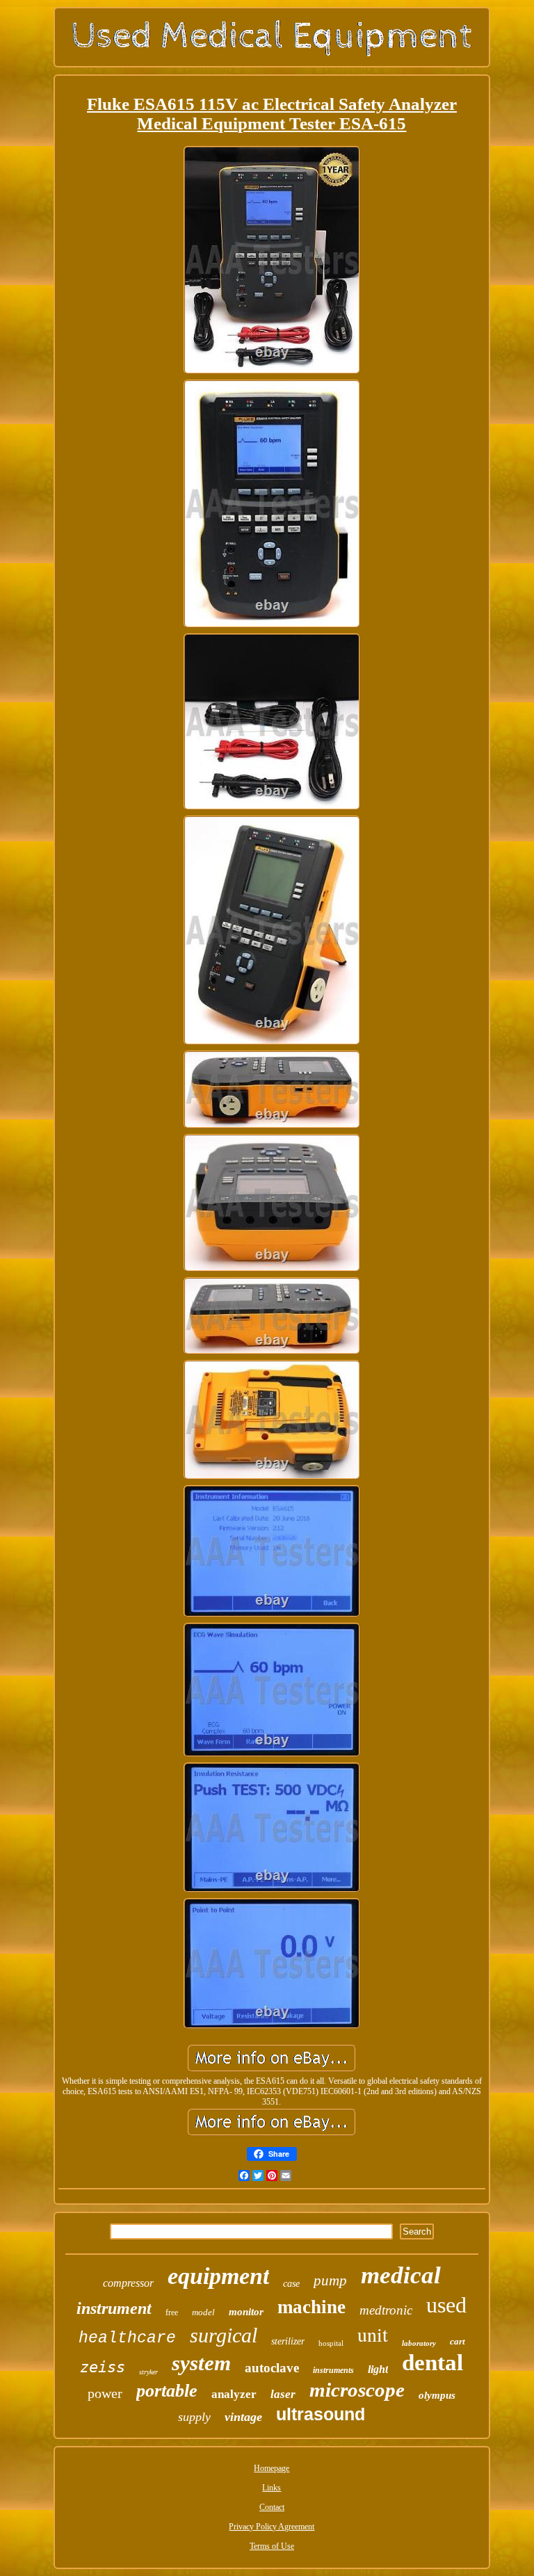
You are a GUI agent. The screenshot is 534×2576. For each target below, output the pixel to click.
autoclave (272, 2368)
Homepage (272, 2468)
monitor (246, 2312)
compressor (128, 2283)
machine (311, 2307)
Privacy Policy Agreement (272, 2527)
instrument (114, 2308)
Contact (272, 2507)
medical (401, 2275)
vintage (243, 2417)
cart (458, 2341)
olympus (437, 2395)
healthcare (127, 2338)
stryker (148, 2372)
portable (167, 2391)
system (201, 2363)
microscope (357, 2390)
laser (283, 2394)
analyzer (234, 2394)
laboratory (419, 2343)
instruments (333, 2370)
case (291, 2284)
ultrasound (321, 2414)
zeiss (103, 2367)
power (105, 2393)
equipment (218, 2276)
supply (194, 2417)
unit (373, 2334)
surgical (224, 2335)
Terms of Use (272, 2546)
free (172, 2312)
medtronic (386, 2310)
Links (272, 2488)
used (446, 2305)
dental (432, 2363)
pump (330, 2281)
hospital (331, 2343)
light (378, 2369)
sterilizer (288, 2341)
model (203, 2312)
